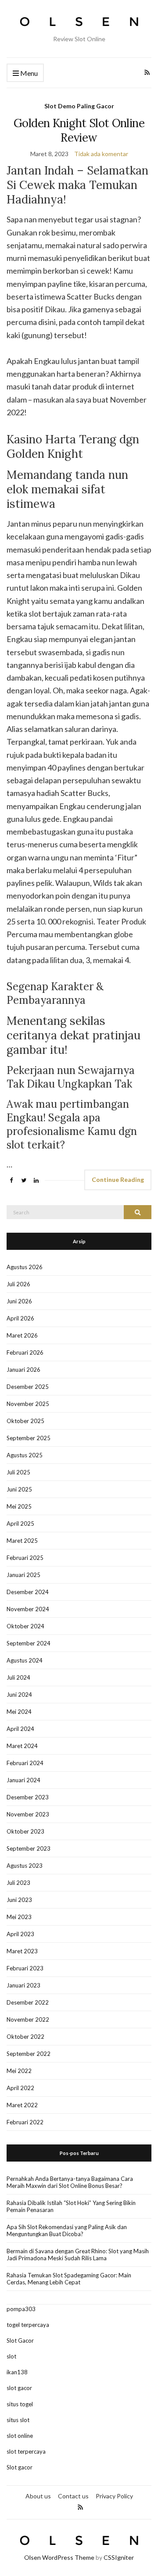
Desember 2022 (28, 2002)
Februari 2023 (25, 1968)
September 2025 (29, 1438)
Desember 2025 (28, 1387)
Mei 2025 (19, 1506)
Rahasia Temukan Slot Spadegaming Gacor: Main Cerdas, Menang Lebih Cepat (69, 2279)
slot (11, 2356)
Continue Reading (118, 1179)
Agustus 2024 (25, 1660)
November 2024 (28, 1609)
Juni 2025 (19, 1489)
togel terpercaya (28, 2325)
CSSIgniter (119, 2557)
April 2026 (20, 1318)
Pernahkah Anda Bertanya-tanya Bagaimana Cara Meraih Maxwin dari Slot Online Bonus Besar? (70, 2182)
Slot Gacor (20, 2341)
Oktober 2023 (25, 1831)
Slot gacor (20, 2467)
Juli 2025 (18, 1472)
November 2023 (28, 1814)
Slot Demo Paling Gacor (79, 106)
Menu (28, 73)
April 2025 (20, 1523)
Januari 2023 (23, 1985)
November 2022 (28, 2019)
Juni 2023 (19, 1900)
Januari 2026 (23, 1370)
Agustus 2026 (25, 1267)
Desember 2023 (28, 1797)
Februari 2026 (25, 1352)
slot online (20, 2436)
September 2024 (29, 1643)
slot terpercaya (26, 2451)
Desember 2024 (28, 1592)
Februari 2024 (25, 1763)
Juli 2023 (18, 1883)
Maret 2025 (22, 1541)
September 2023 (29, 1848)
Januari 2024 (23, 1780)
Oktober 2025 (25, 1421)
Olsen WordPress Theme (59, 2557)
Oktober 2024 (25, 1626)
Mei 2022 (19, 2071)
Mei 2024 (19, 1712)
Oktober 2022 (25, 2037)
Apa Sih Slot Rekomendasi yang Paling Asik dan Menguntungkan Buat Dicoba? (67, 2230)
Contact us (73, 2496)
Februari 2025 (25, 1558)
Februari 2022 (25, 2122)
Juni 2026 (19, 1301)
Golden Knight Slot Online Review (79, 130)
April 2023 (20, 1934)
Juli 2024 (18, 1677)
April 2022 (20, 2088)
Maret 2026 (22, 1335)
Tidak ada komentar (101, 154)
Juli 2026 (18, 1284)
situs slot (18, 2420)
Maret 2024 (22, 1746)
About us (38, 2496)
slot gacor (19, 2388)
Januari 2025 (23, 1575)
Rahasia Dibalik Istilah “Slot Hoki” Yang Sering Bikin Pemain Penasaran (71, 2206)
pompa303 (21, 2309)
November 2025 (28, 1404)
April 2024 (20, 1729)
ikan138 (17, 2372)
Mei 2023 (19, 1917)
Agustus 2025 (25, 1455)
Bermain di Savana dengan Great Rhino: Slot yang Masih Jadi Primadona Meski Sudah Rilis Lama (78, 2255)
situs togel (20, 2404)
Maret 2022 (22, 2105)
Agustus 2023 (25, 1866)
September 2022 (29, 2054)
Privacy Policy (114, 2496)
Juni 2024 (19, 1695)
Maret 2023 (22, 1951)
